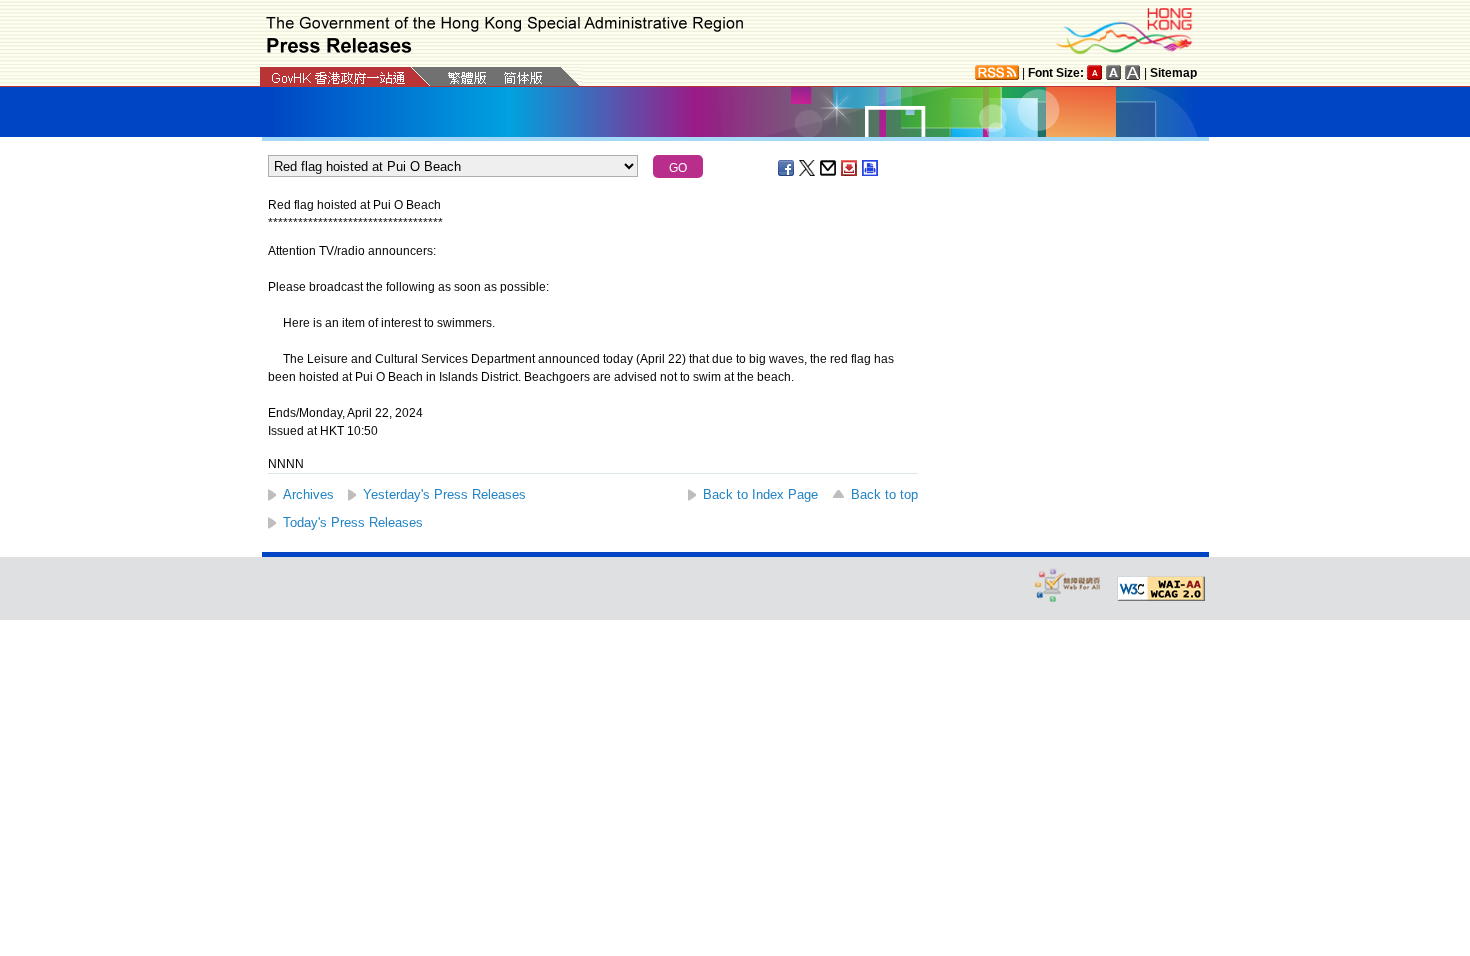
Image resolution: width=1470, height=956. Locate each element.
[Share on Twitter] (808, 168)
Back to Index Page (760, 494)
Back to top (884, 494)
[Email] (829, 168)
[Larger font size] (1114, 72)
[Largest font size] (1133, 72)
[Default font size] (1095, 72)
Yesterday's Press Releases (444, 494)
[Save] (850, 168)
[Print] (871, 168)
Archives (308, 494)
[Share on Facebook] (787, 168)
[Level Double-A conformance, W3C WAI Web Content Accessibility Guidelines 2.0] (1161, 589)
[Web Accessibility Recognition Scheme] (1068, 584)
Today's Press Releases (353, 522)
